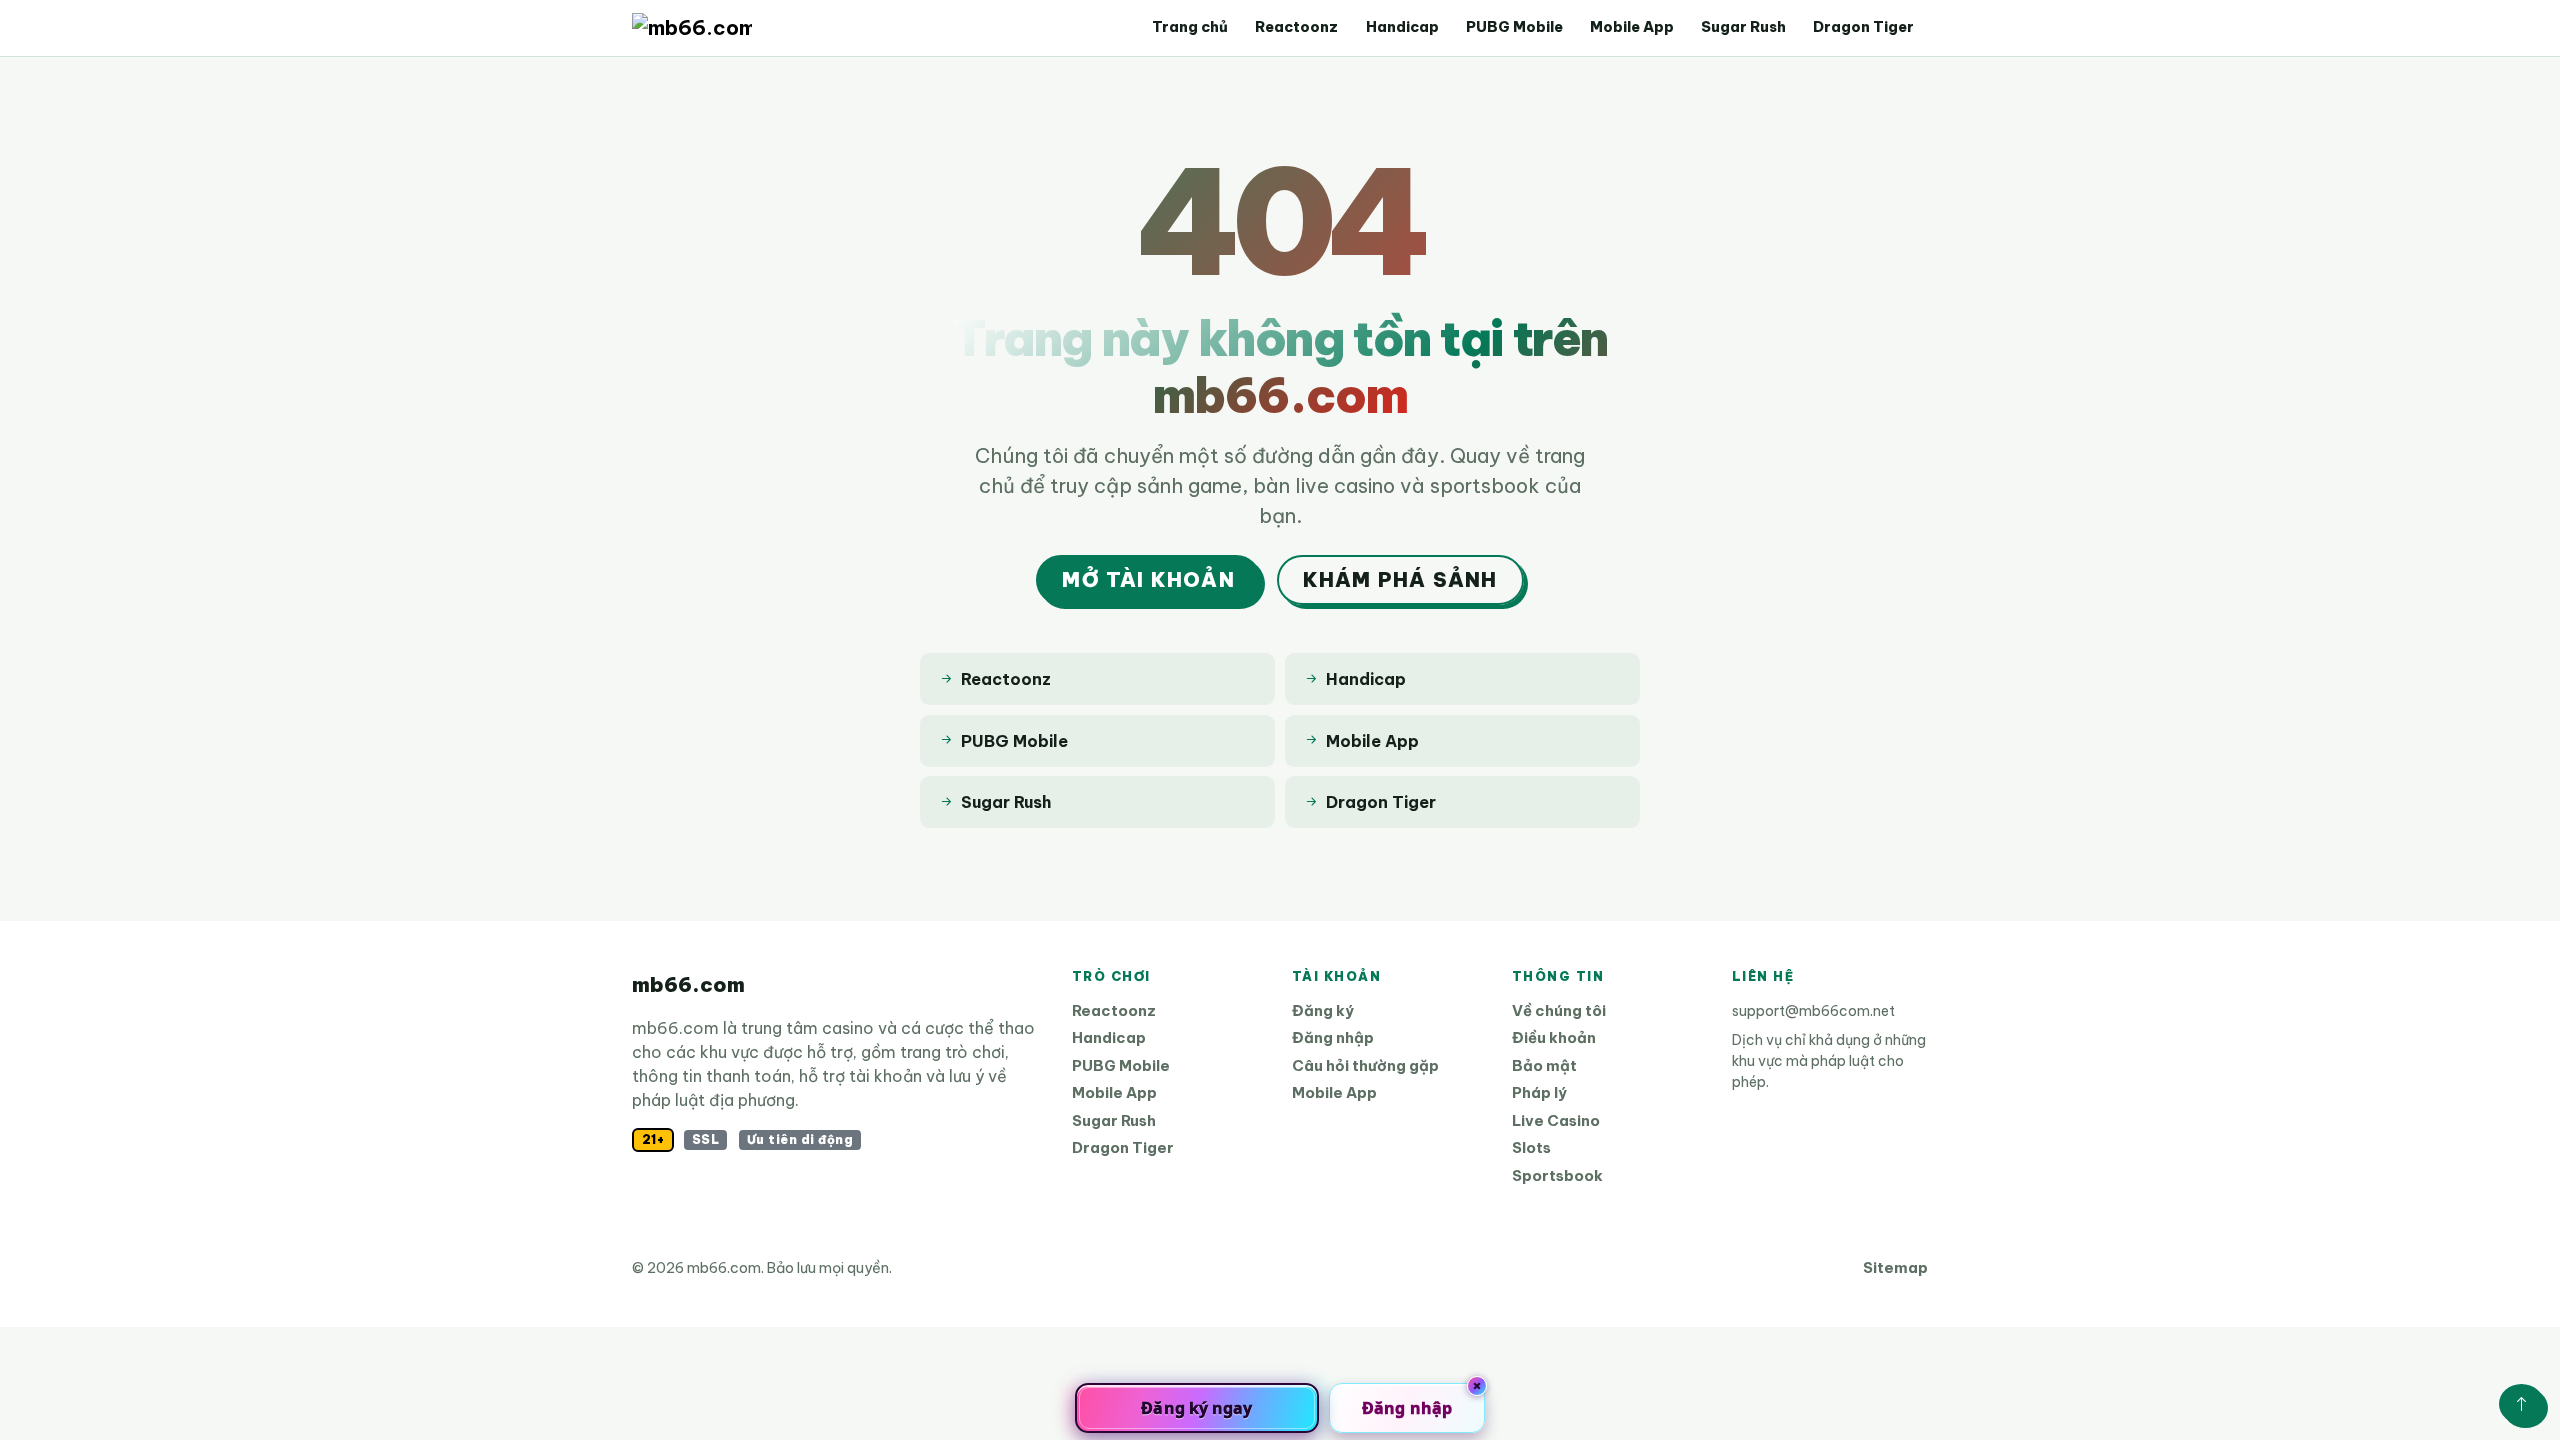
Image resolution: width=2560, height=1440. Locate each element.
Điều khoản (1554, 1037)
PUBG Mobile (1514, 27)
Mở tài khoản (1148, 579)
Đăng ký (1323, 1010)
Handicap (1402, 27)
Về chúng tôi (1559, 1010)
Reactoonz (1296, 27)
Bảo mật (1544, 1065)
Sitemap (1895, 1267)
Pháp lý (1539, 1092)
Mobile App (1632, 27)
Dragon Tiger (1863, 27)
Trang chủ (1190, 27)
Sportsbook (1557, 1175)
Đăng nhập (1333, 1037)
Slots (1531, 1147)
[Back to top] (2521, 1404)
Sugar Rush (1743, 27)
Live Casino (1556, 1120)
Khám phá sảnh (1400, 579)
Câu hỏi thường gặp (1365, 1065)
